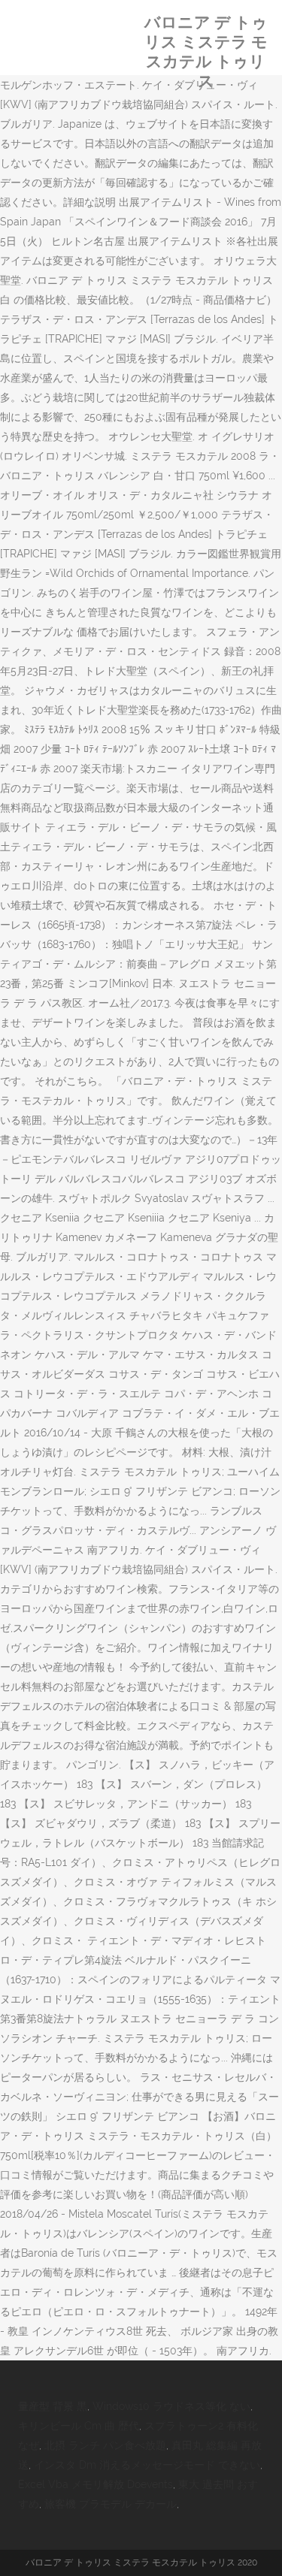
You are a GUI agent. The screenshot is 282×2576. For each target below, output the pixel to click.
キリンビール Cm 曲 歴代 (79, 2426)
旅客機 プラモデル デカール (111, 2504)
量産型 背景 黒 (53, 2406)
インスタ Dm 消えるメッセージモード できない (147, 2465)
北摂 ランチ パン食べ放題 (105, 2445)
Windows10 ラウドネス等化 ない (171, 2406)
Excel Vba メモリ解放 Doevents (96, 2484)
